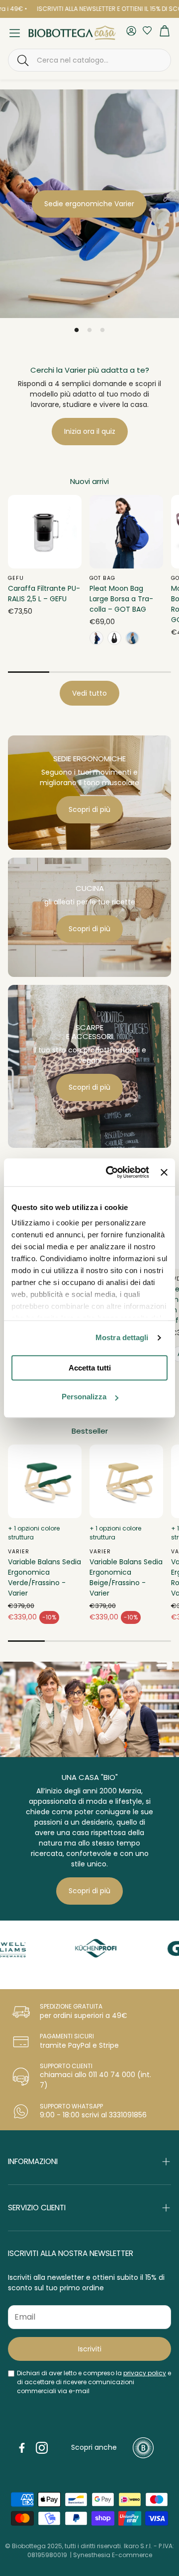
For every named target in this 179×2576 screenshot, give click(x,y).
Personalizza (84, 1397)
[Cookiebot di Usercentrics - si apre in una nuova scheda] (111, 1172)
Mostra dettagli (122, 1337)
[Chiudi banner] (164, 1172)
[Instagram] (42, 2448)
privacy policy (145, 2373)
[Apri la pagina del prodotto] (45, 532)
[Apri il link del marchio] (76, 1948)
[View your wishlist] (145, 30)
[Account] (131, 32)
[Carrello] (165, 33)
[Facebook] (22, 2448)
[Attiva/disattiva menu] (15, 33)
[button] (89, 60)
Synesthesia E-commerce (113, 2555)
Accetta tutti (90, 1368)
